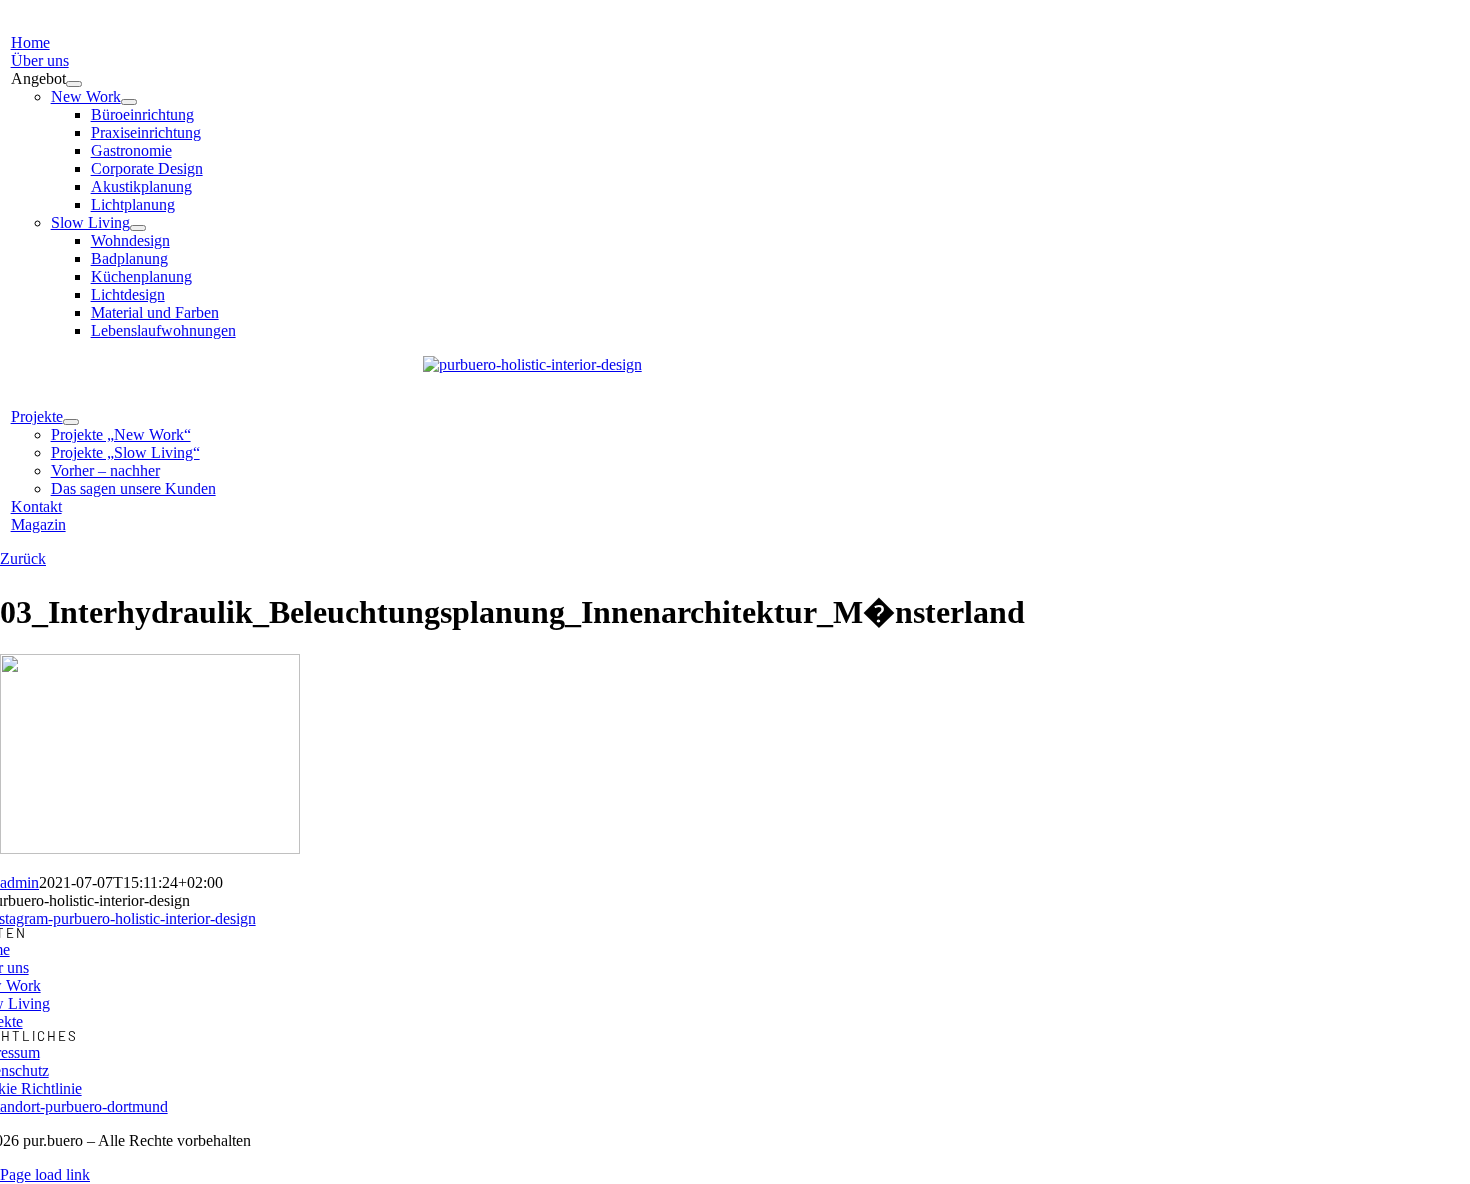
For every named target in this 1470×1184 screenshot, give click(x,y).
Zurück (23, 558)
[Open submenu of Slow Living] (138, 228)
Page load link (45, 1174)
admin (19, 882)
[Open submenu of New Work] (129, 102)
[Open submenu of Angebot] (74, 84)
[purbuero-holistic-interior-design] (532, 364)
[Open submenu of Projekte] (71, 422)
